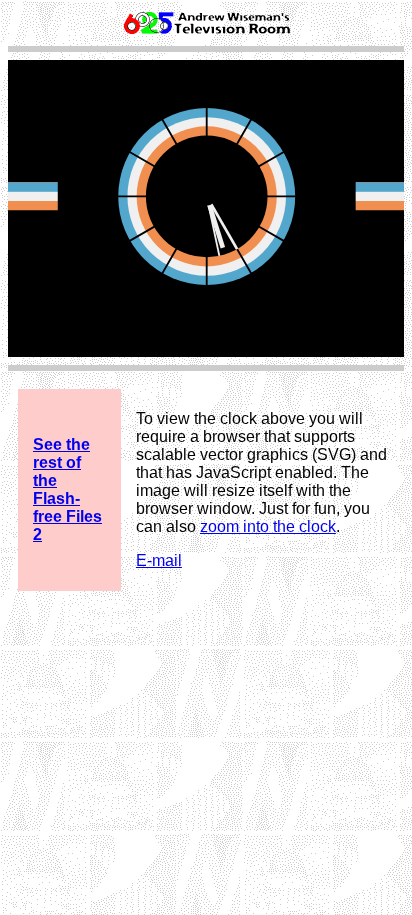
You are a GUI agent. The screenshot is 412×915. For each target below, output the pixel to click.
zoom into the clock (268, 526)
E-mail (159, 560)
